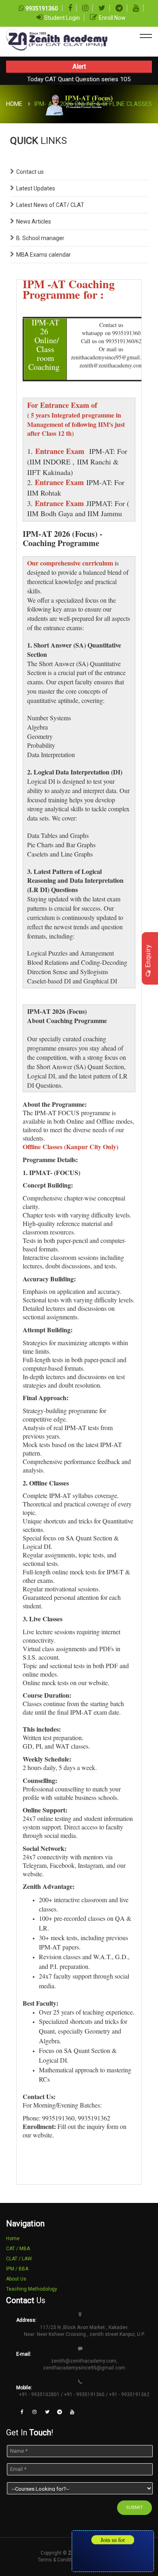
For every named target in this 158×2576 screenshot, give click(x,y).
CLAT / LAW (19, 2259)
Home (14, 104)
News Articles (34, 222)
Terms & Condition (58, 2560)
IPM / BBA (17, 2269)
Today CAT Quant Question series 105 (79, 79)
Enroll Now (112, 18)
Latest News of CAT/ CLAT (50, 205)
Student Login (62, 18)
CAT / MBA (18, 2249)
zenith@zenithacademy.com (84, 2361)
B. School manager (40, 238)
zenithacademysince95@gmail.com (84, 2368)
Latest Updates (36, 188)
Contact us (30, 172)
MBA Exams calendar (44, 255)
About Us (16, 2279)
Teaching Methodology (32, 2289)
